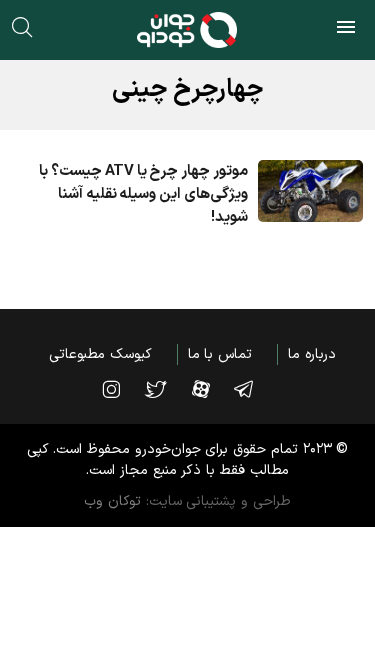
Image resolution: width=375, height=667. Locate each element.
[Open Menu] (346, 30)
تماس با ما (220, 354)
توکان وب (112, 501)
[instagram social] (121, 389)
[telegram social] (253, 389)
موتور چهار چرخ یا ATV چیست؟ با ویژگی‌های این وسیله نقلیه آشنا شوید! (143, 194)
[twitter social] (165, 389)
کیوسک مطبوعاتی (100, 354)
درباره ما (312, 354)
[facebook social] (211, 389)
